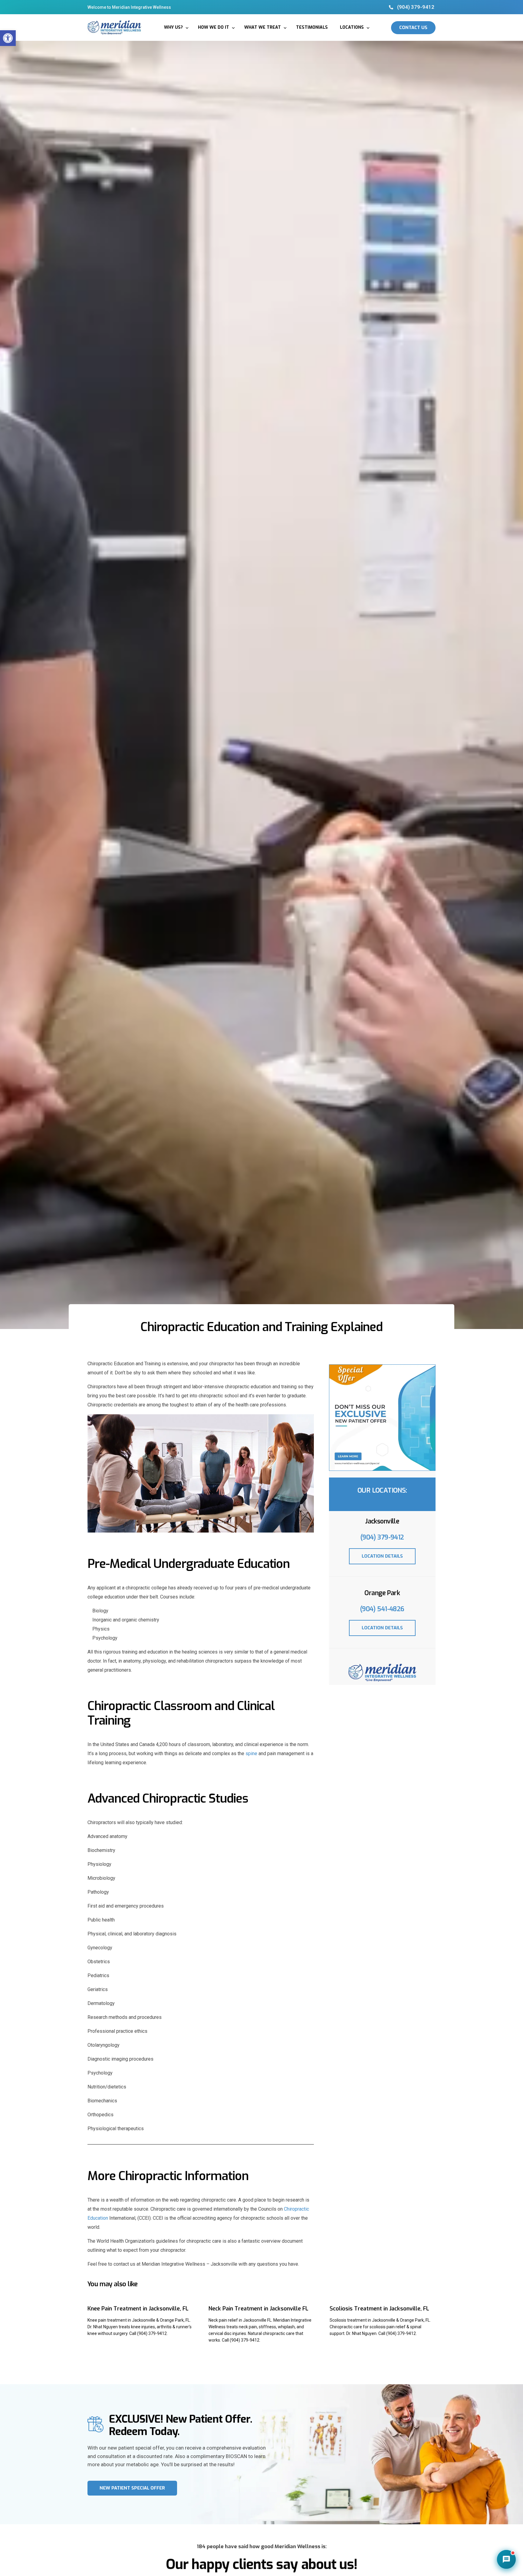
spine (251, 1753)
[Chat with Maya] (506, 2559)
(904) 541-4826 (382, 1609)
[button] (8, 38)
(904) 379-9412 (382, 1537)
